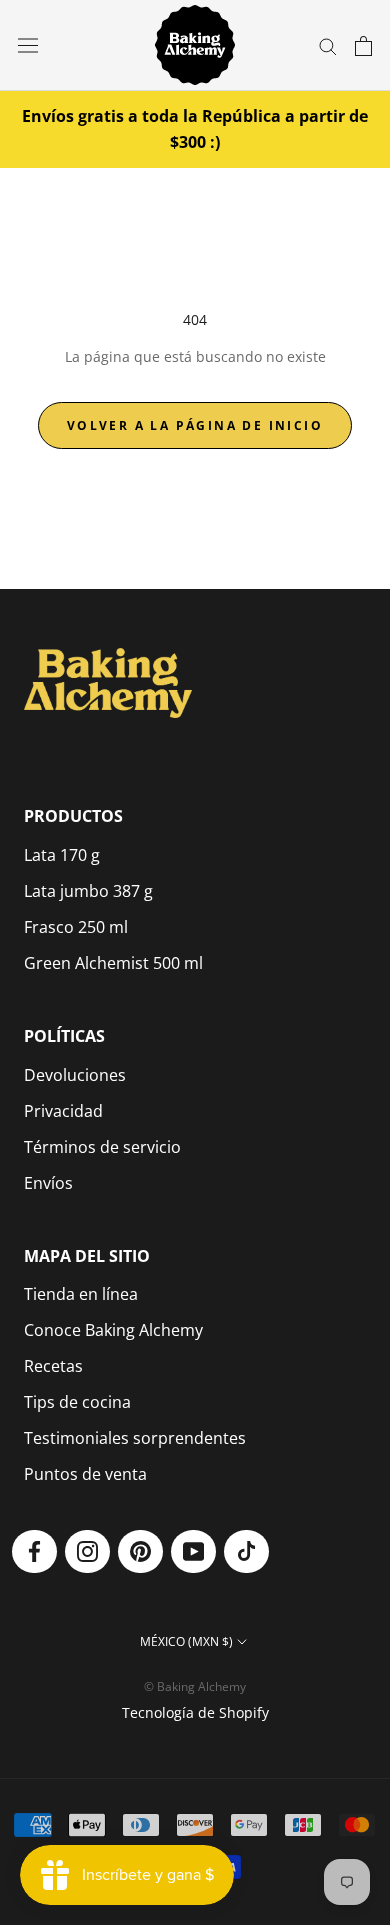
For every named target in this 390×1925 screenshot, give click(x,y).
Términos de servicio (102, 1147)
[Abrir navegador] (28, 46)
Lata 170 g (62, 855)
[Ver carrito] (363, 46)
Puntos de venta (85, 1474)
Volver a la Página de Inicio (195, 425)
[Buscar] (328, 45)
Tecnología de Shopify (195, 1712)
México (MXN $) (186, 1641)
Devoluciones (75, 1075)
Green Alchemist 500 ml (113, 963)
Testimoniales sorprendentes (135, 1438)
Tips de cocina (77, 1402)
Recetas (53, 1366)
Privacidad (63, 1111)
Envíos (48, 1183)
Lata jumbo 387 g (88, 891)
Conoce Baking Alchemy (113, 1330)
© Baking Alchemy (195, 1686)
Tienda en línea (81, 1294)
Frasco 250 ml (76, 927)
